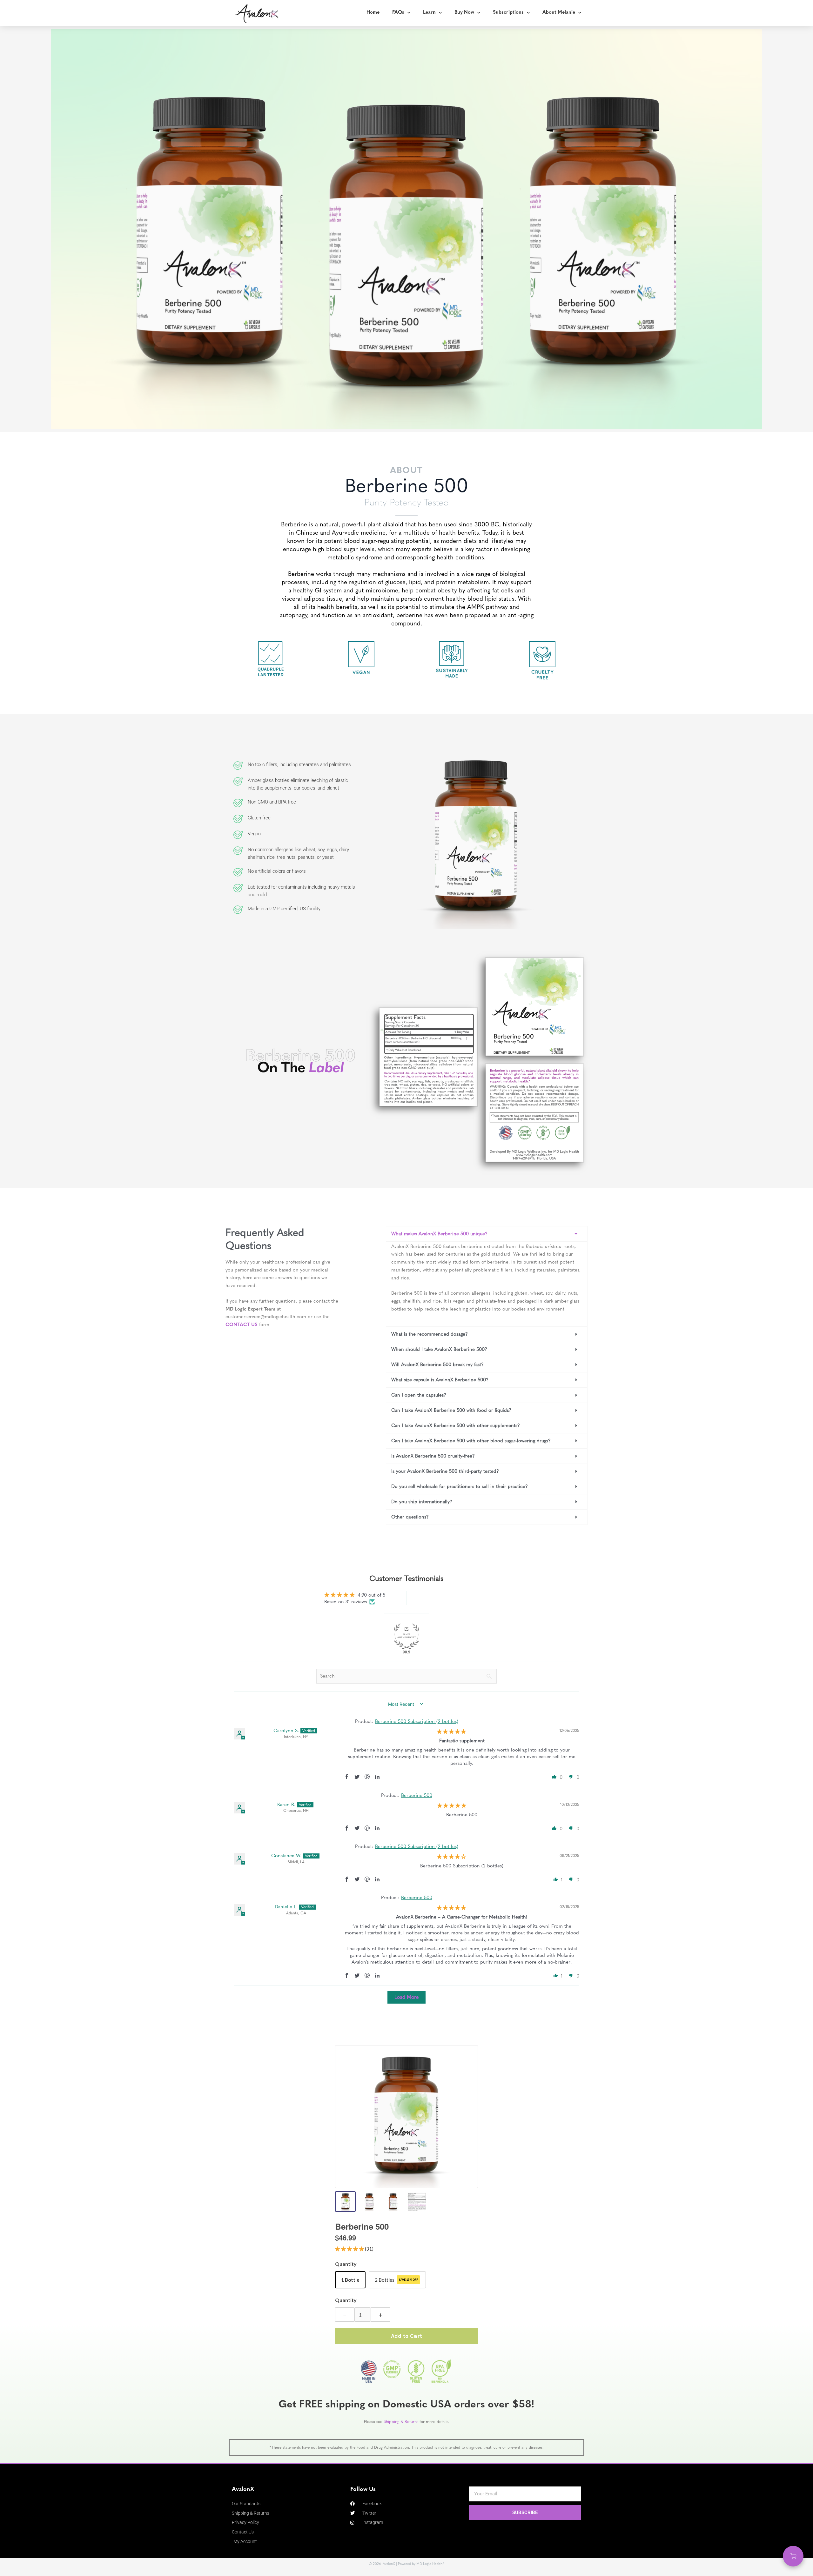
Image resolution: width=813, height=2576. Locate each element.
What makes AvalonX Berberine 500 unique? (439, 1234)
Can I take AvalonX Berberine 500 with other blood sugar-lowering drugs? (471, 1441)
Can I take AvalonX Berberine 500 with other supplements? (456, 1425)
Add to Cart (406, 2336)
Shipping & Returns (401, 2422)
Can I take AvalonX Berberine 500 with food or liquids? (451, 1410)
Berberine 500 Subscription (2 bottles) (417, 1721)
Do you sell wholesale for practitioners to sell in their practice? (460, 1486)
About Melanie (559, 13)
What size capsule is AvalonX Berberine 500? (440, 1380)
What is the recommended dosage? (430, 1334)
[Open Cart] (793, 2556)
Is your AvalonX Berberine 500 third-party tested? (445, 1471)
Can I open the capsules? (419, 1395)
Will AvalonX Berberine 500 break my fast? (437, 1365)
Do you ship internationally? (422, 1502)
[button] (487, 1234)
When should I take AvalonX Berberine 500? (439, 1349)
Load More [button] (406, 1997)
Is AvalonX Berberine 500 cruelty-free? (433, 1456)
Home (373, 13)
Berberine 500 (417, 1795)
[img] (451, 1732)
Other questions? (410, 1517)
